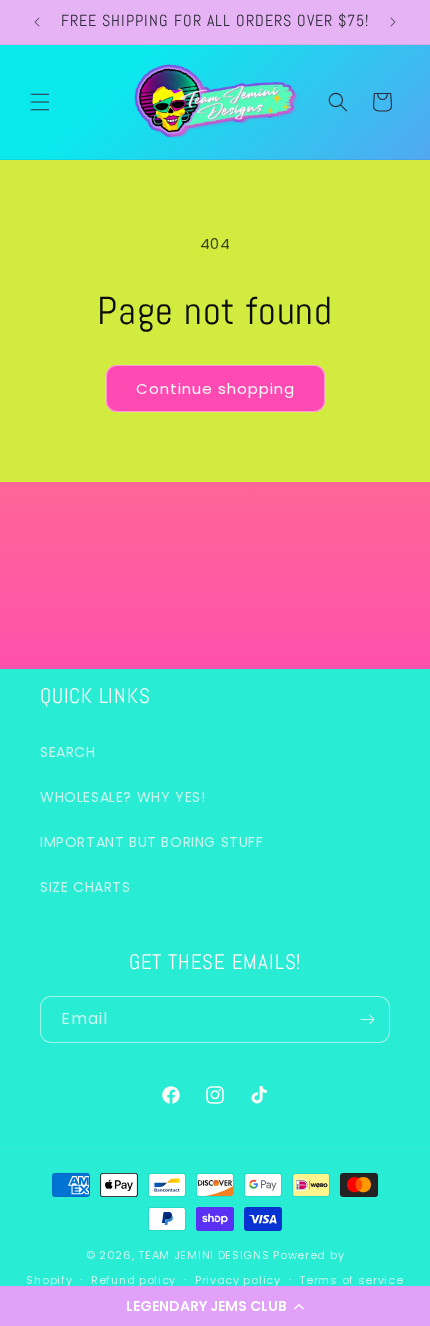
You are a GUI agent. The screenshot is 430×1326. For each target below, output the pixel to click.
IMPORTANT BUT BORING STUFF (152, 842)
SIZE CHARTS (85, 887)
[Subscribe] (367, 1019)
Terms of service (351, 1280)
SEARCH (68, 752)
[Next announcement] (393, 22)
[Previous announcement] (37, 22)
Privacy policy (238, 1280)
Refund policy (133, 1280)
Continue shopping (215, 388)
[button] (215, 1306)
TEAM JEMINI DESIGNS (205, 1255)
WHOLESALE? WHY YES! (122, 797)
